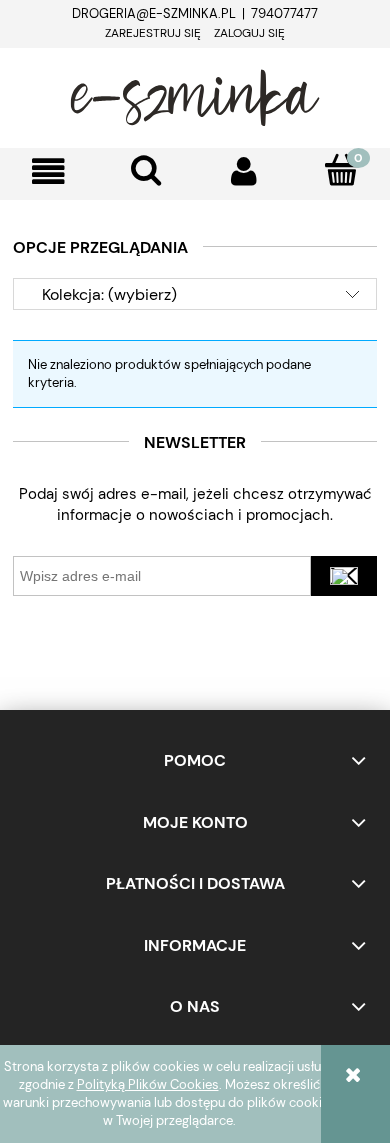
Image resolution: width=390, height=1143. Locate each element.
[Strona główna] (195, 95)
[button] (49, 171)
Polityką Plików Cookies (148, 1084)
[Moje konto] (244, 171)
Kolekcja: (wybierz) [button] (109, 294)
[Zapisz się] (344, 576)
